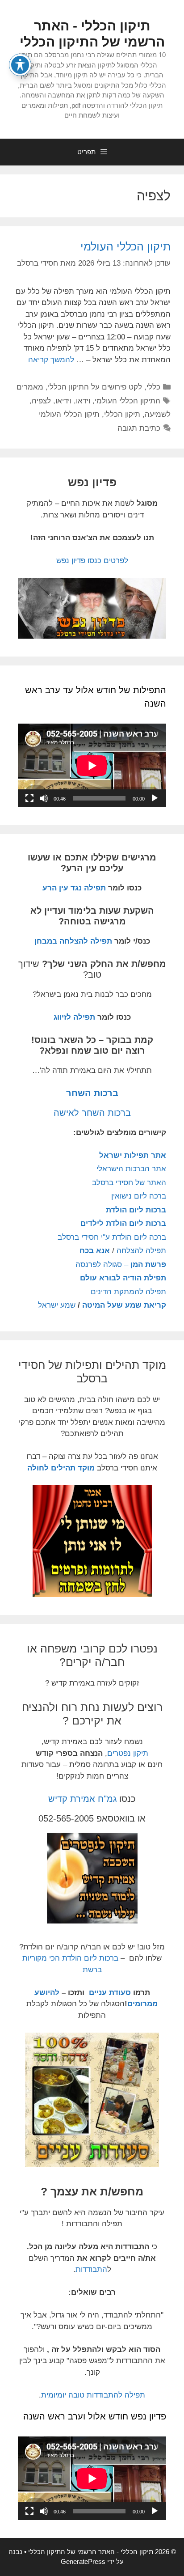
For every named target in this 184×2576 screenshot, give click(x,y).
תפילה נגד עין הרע (74, 888)
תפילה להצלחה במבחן (73, 941)
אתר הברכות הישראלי (131, 1169)
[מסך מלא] (29, 798)
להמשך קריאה (51, 360)
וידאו (83, 401)
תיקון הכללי (122, 414)
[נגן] (155, 798)
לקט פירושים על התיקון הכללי (95, 387)
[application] (92, 765)
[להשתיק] (44, 798)
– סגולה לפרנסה (121, 1265)
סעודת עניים (109, 1993)
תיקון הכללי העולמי (125, 246)
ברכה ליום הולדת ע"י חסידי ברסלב (112, 1237)
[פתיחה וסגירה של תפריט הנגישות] (20, 65)
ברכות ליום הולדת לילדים (123, 1223)
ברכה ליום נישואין (139, 1196)
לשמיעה (158, 414)
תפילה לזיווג (74, 1017)
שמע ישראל (57, 1305)
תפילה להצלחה (141, 1251)
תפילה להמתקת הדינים (128, 1292)
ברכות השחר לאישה (92, 1113)
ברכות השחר (92, 1093)
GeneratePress (83, 2561)
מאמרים (30, 387)
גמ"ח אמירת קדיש (82, 1799)
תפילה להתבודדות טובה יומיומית (93, 2395)
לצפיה (41, 401)
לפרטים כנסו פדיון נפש (92, 561)
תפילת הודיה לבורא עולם (123, 1278)
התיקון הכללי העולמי (128, 401)
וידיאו (63, 401)
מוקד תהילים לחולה (61, 1468)
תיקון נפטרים (128, 1753)
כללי (153, 387)
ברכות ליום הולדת (136, 1210)
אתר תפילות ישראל (133, 1155)
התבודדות (91, 2269)
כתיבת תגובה (139, 428)
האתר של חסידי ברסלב (129, 1183)
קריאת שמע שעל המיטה (124, 1305)
